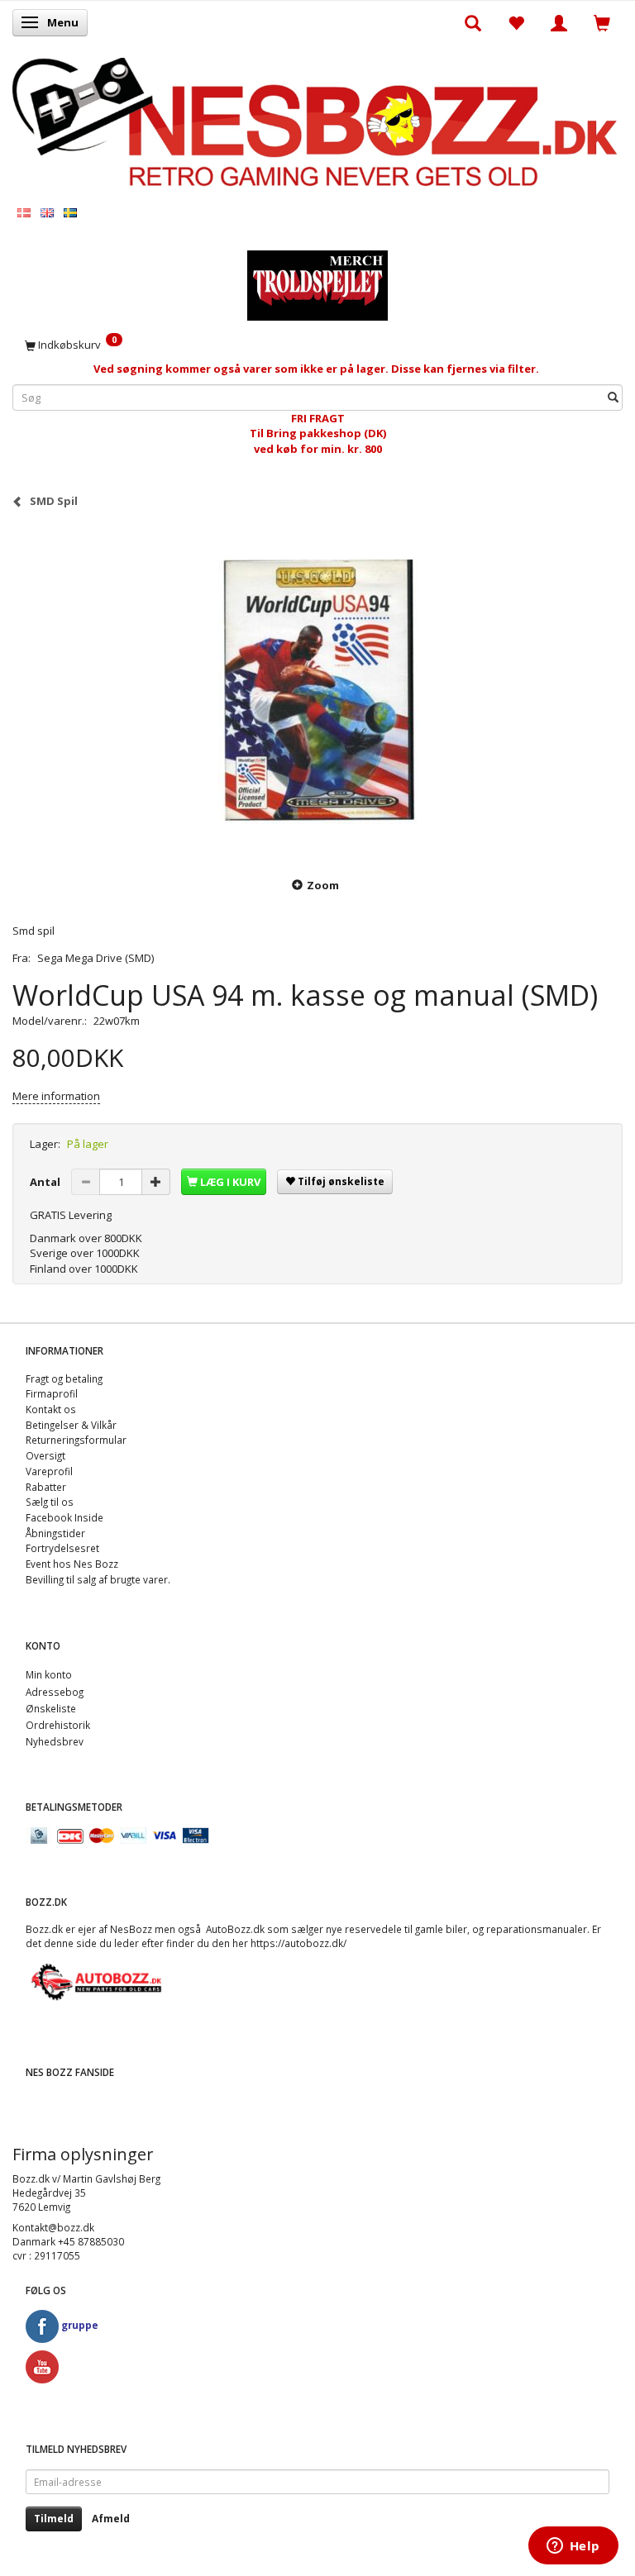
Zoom (323, 885)
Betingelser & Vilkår (71, 1425)
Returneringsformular (76, 1440)
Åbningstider (55, 1533)
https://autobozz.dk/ (298, 1943)
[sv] (70, 212)
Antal (46, 1182)
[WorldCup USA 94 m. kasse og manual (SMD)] (317, 692)
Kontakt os (51, 1409)
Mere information (56, 1096)
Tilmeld (54, 2519)
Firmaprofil (52, 1393)
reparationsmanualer (537, 1929)
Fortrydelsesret (62, 1548)
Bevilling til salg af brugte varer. (98, 1579)
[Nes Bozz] (317, 123)
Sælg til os (50, 1502)
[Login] (559, 22)
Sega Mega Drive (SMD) (95, 958)
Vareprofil (49, 1471)
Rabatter (46, 1487)
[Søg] (613, 397)
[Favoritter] (516, 22)
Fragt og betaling (64, 1378)
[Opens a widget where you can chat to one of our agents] (573, 2547)
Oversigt (45, 1455)
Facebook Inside (64, 1517)
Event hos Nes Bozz (72, 1564)
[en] (47, 212)
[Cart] (602, 22)
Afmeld (111, 2519)
